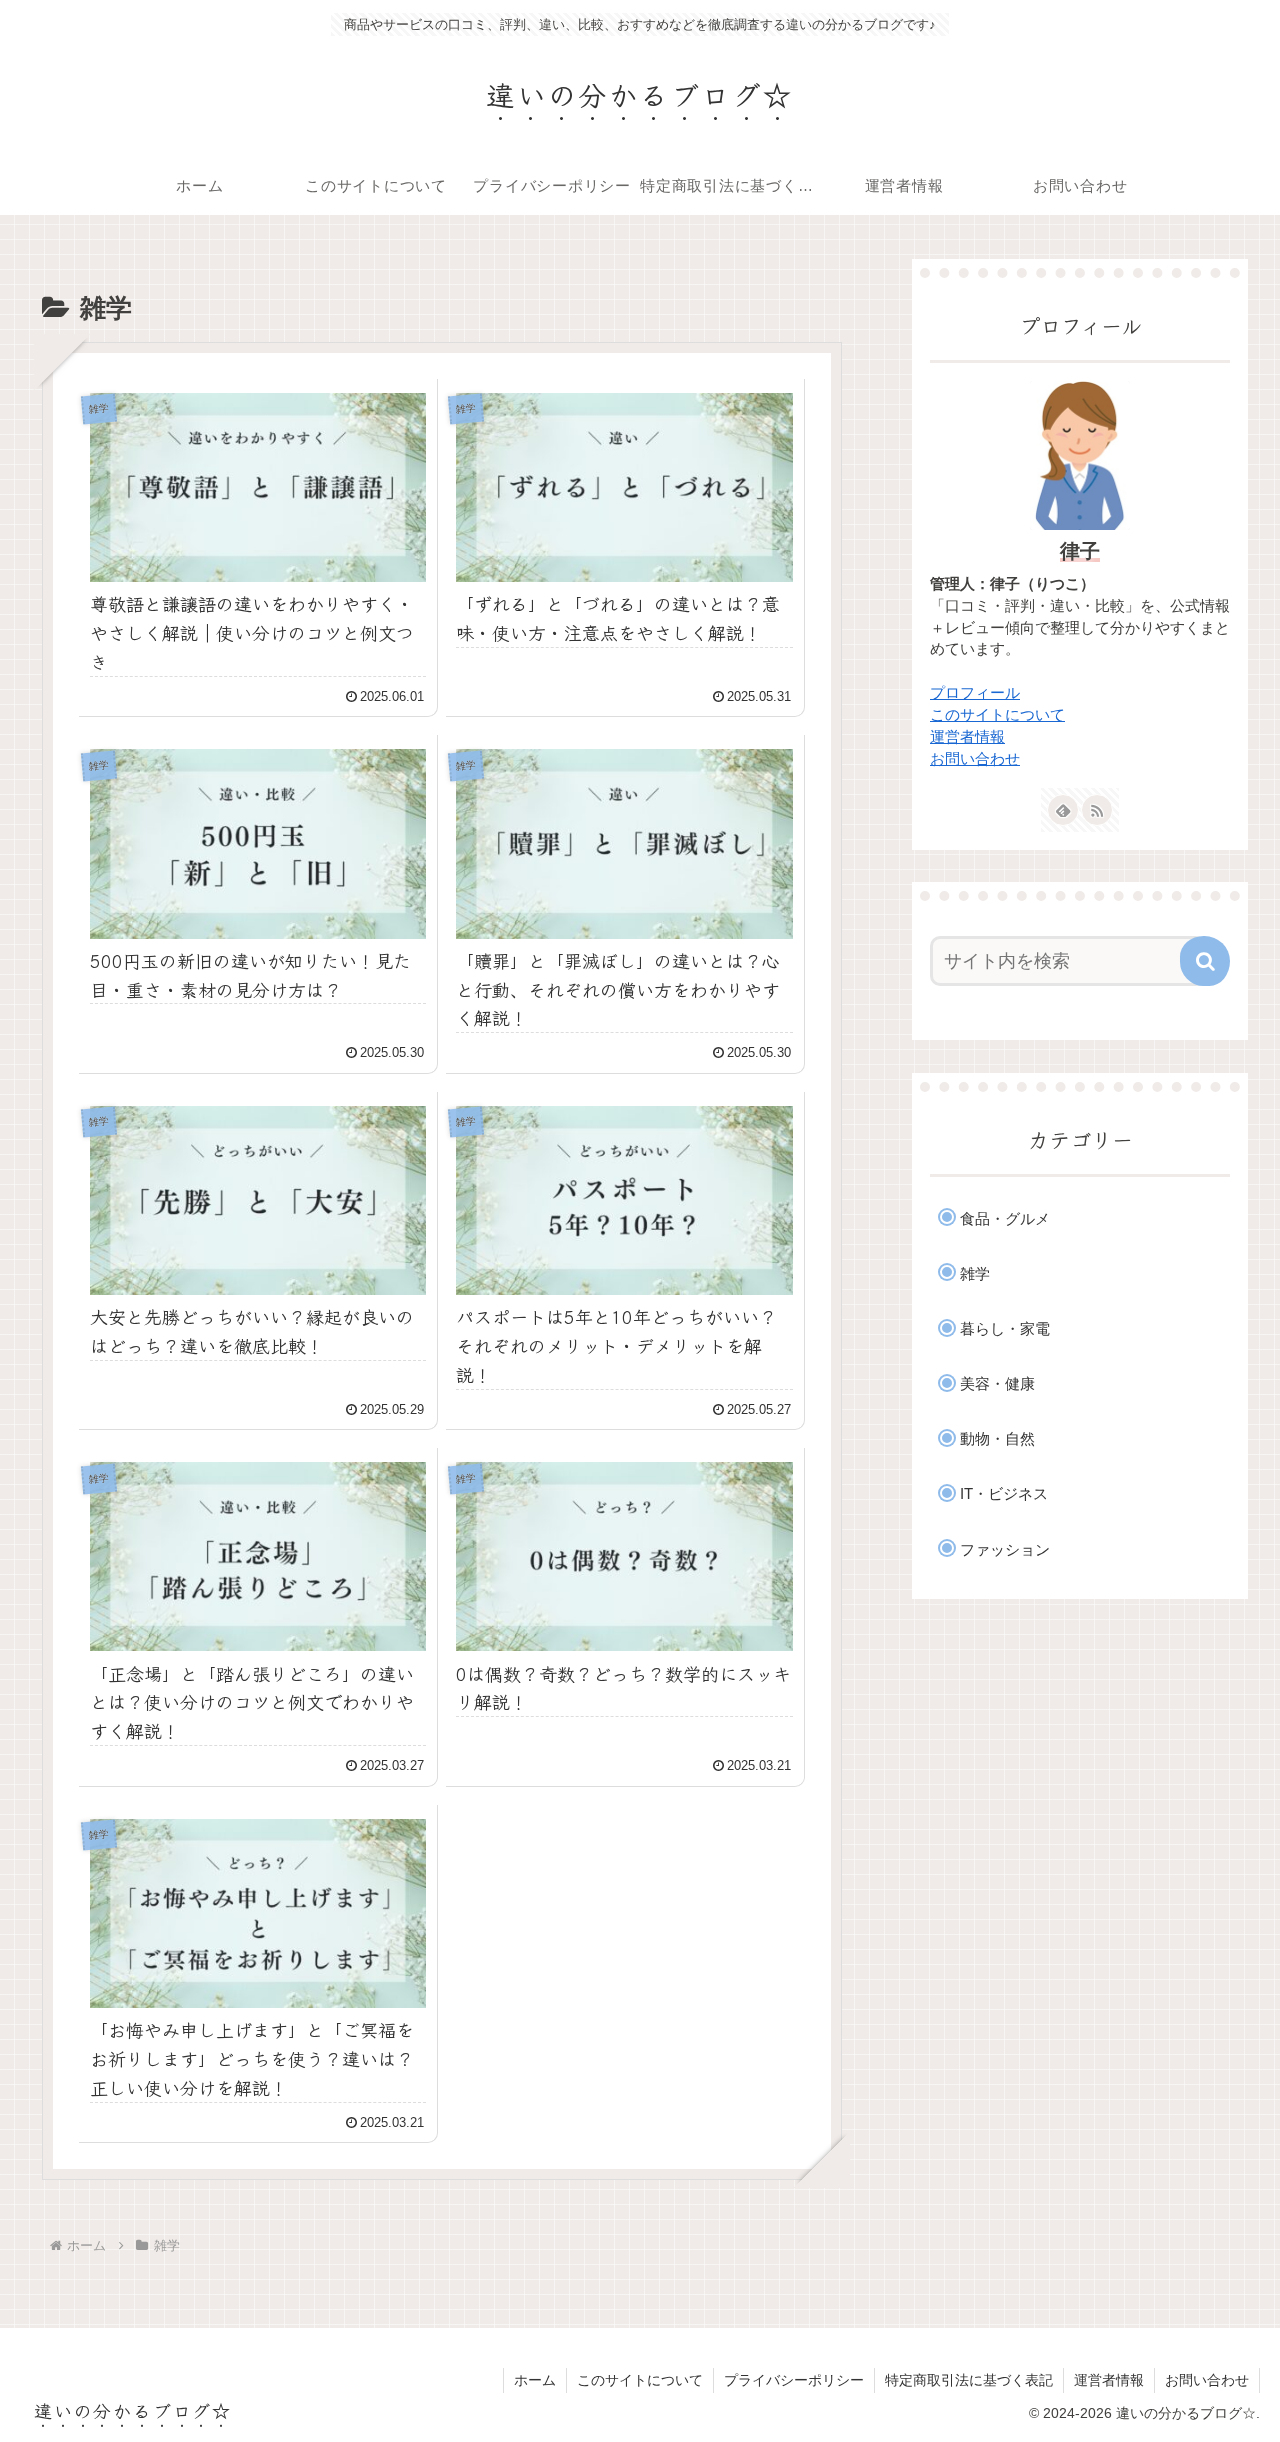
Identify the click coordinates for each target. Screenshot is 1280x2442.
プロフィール (975, 693)
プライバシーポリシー (794, 2380)
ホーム (535, 2380)
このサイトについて (997, 715)
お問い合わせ (975, 759)
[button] (1205, 961)
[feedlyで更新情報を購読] (1063, 810)
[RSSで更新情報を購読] (1097, 810)
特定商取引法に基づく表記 (969, 2380)
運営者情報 (967, 737)
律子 (1080, 551)
